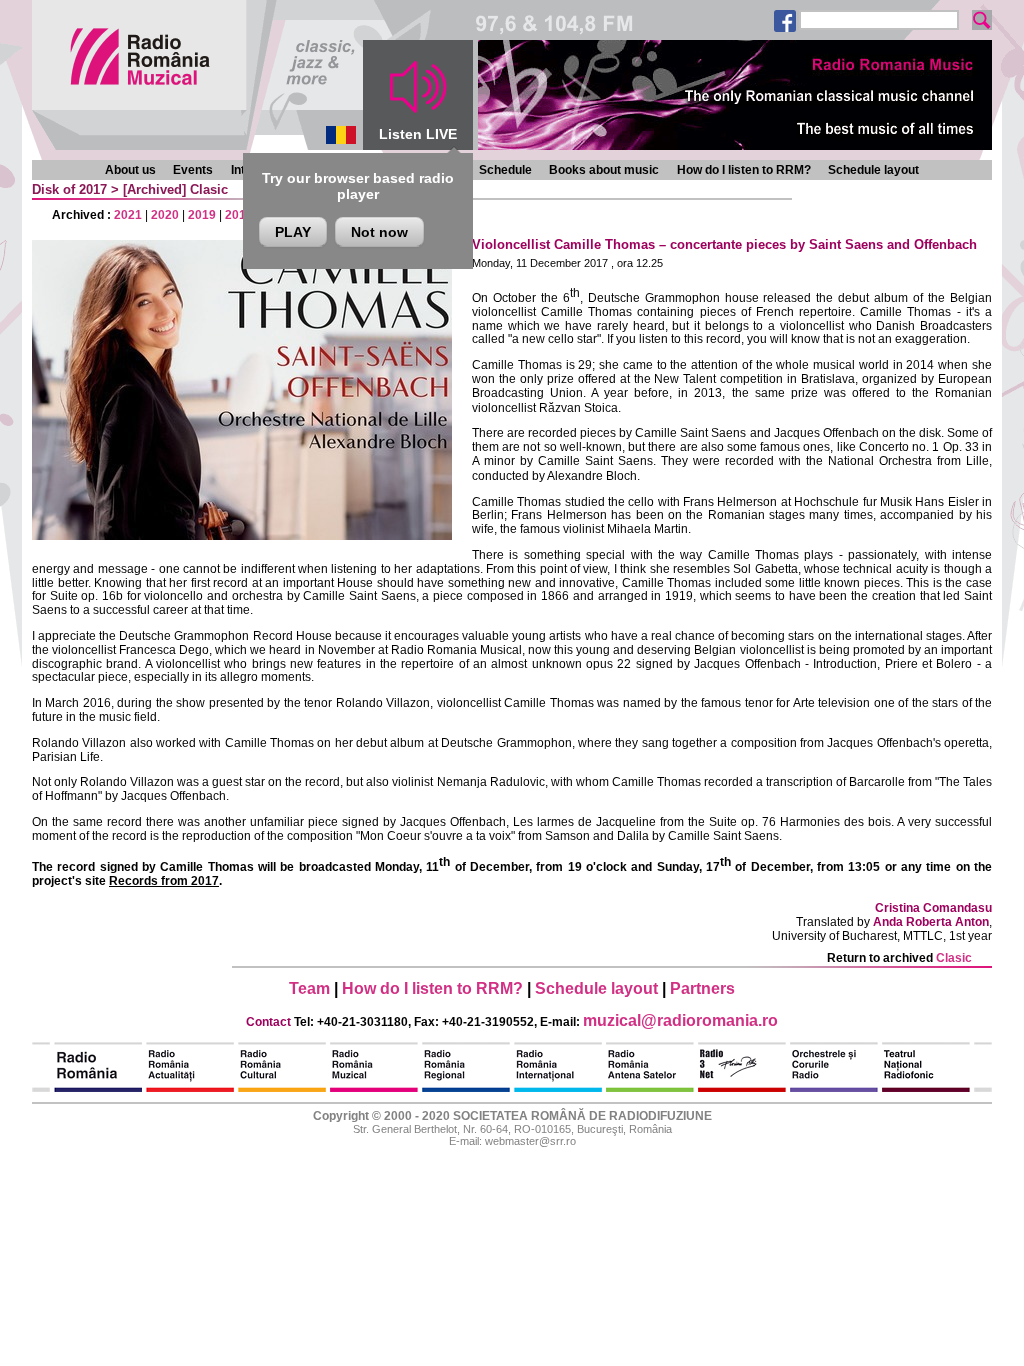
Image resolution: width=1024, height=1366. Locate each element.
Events (193, 170)
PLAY (293, 232)
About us (130, 170)
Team (309, 988)
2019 (202, 215)
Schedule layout (873, 170)
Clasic (209, 189)
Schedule (505, 170)
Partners (702, 988)
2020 (165, 215)
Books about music (604, 170)
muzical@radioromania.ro (680, 1020)
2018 (239, 215)
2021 (128, 215)
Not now (379, 232)
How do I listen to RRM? (744, 170)
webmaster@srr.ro (530, 1141)
